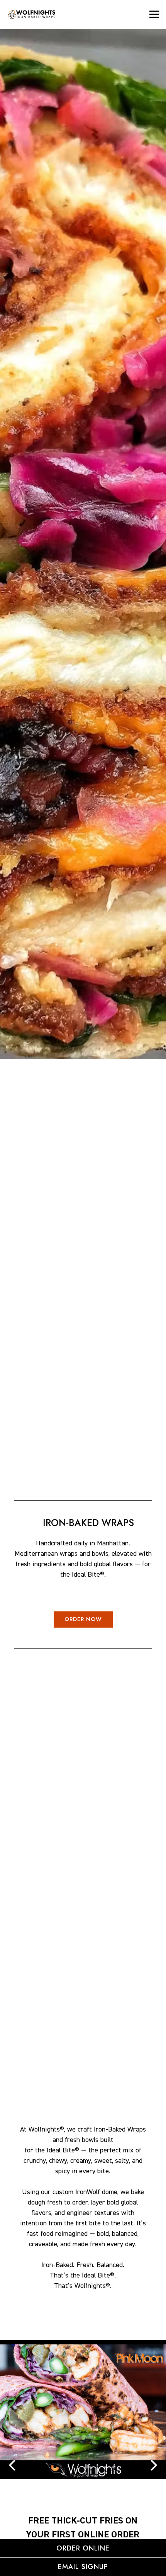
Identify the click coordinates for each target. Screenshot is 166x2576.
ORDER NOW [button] (83, 1619)
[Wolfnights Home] (45, 14)
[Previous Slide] (12, 2465)
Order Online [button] (83, 2548)
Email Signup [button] (83, 2567)
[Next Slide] (154, 2465)
